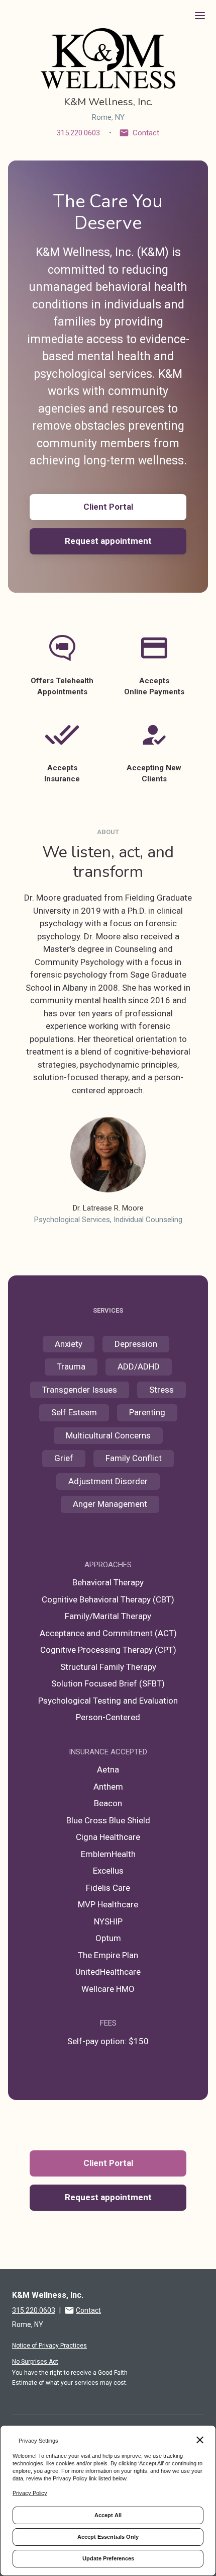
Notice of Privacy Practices (49, 2346)
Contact (146, 133)
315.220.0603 (78, 133)
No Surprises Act (35, 2362)
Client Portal (108, 507)
